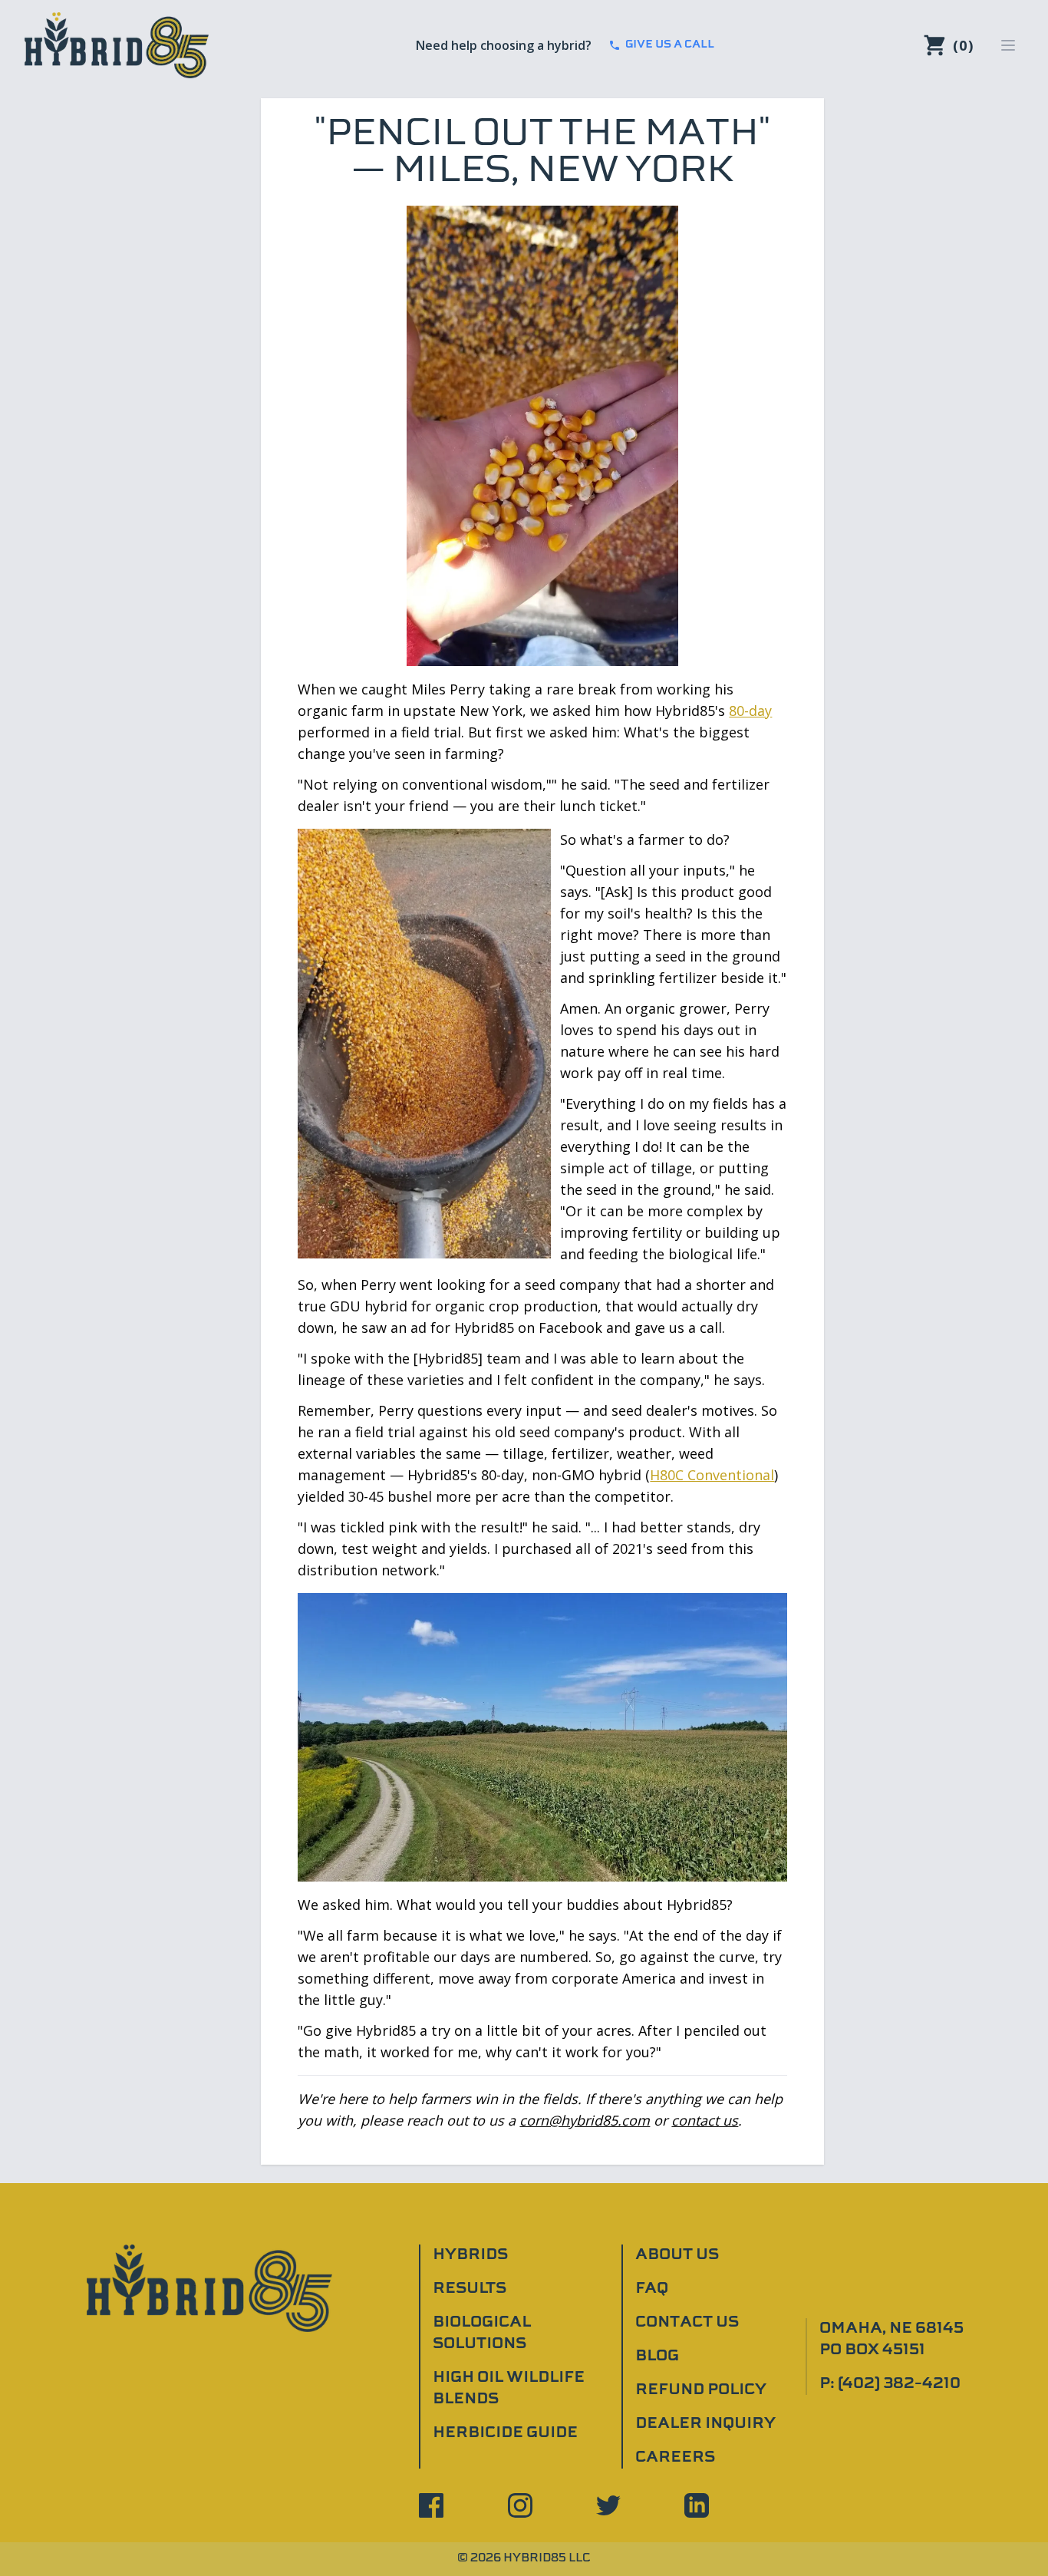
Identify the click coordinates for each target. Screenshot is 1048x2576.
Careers (675, 2458)
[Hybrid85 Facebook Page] (431, 2505)
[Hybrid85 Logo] (117, 45)
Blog (657, 2357)
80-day (750, 711)
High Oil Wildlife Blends (509, 2389)
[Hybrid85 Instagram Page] (520, 2505)
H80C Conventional (712, 1475)
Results (470, 2289)
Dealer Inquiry (705, 2424)
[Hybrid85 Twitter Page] (608, 2505)
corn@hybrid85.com (585, 2120)
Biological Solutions (482, 2334)
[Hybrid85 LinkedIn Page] (697, 2505)
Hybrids (470, 2255)
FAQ (652, 2289)
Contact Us (687, 2323)
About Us (677, 2255)
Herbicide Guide (505, 2433)
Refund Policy (701, 2390)
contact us (705, 2120)
